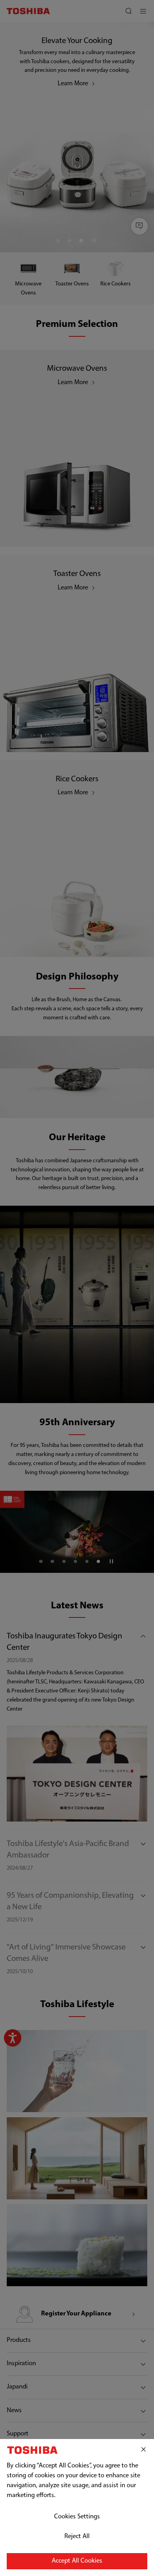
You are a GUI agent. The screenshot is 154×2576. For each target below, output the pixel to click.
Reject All (77, 2537)
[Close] (144, 2450)
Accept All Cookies (77, 2561)
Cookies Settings (77, 2517)
